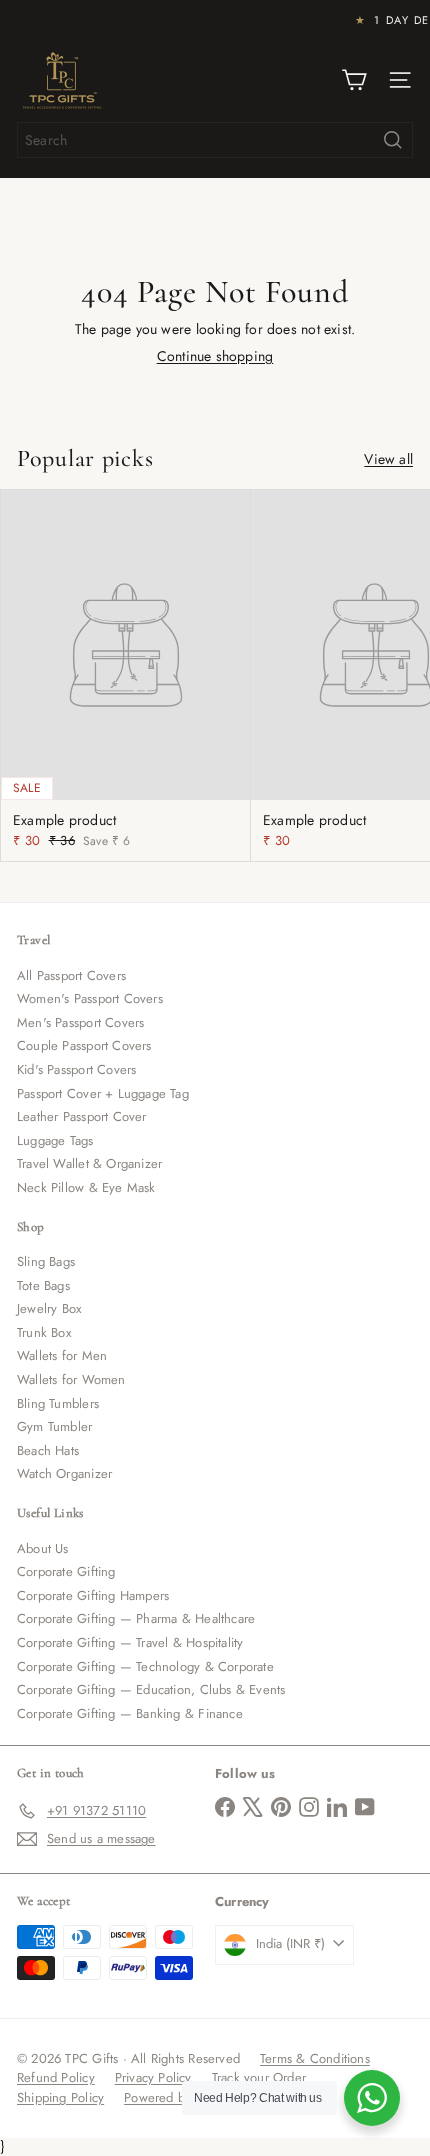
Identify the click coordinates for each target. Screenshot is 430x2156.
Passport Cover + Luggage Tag (103, 1093)
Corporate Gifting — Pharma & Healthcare (136, 1618)
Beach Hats (48, 1450)
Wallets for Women (71, 1379)
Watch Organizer (64, 1473)
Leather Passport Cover (82, 1116)
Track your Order (259, 2077)
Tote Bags (43, 1285)
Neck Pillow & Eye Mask (86, 1187)
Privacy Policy (153, 2077)
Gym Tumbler (54, 1426)
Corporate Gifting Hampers (93, 1595)
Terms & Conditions (315, 2058)
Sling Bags (46, 1261)
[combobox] (215, 140)
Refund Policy (56, 2077)
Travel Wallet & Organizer (89, 1163)
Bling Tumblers (58, 1403)
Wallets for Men (62, 1355)
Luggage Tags (55, 1140)
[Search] (393, 140)
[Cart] (354, 80)
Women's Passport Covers (90, 998)
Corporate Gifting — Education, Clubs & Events (151, 1689)
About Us (43, 1548)
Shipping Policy (60, 2097)
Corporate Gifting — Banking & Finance (130, 1713)
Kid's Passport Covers (76, 1069)
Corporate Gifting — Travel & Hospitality (130, 1642)
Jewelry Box (49, 1308)
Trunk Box (44, 1332)
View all (388, 459)
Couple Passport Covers (84, 1045)
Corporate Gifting (66, 1571)
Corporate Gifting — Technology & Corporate (145, 1666)
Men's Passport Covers (80, 1022)
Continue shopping (215, 356)
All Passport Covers (71, 975)
